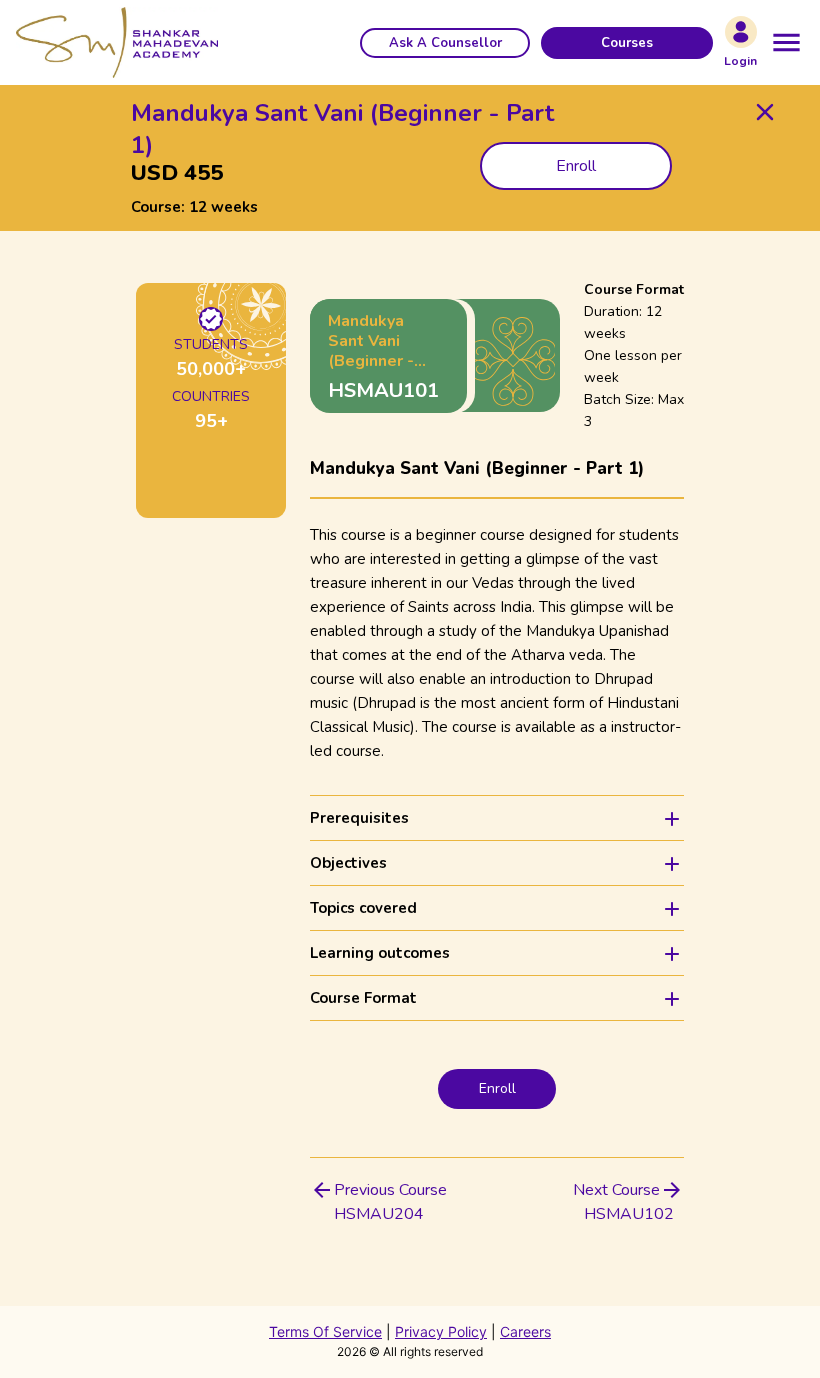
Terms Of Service (325, 1331)
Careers (525, 1331)
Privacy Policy (441, 1331)
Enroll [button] (576, 166)
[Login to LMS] (741, 32)
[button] (445, 43)
